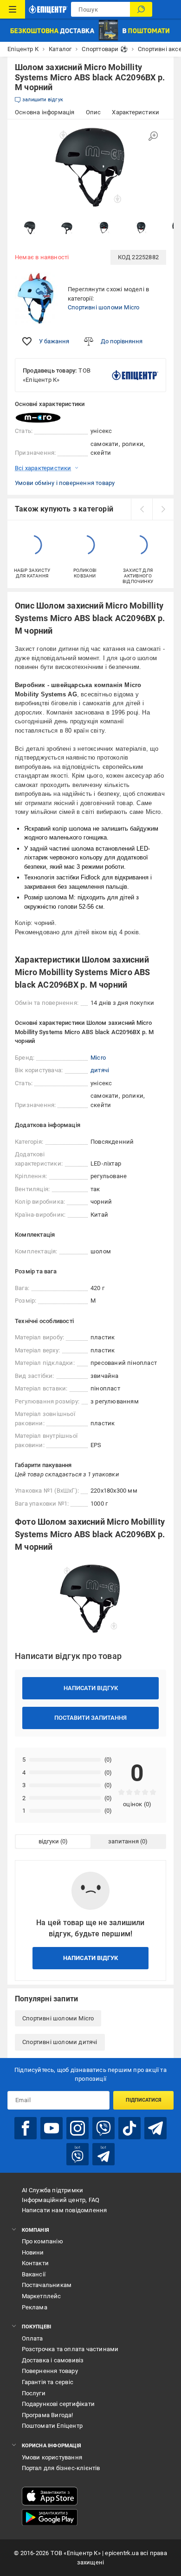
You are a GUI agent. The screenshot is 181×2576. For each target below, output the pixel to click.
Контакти (36, 2263)
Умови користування (52, 2457)
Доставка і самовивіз (53, 2360)
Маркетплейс (42, 2296)
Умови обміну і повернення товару (65, 483)
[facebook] (26, 2128)
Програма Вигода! (48, 2415)
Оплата (32, 2338)
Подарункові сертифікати (58, 2404)
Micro (98, 1058)
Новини (33, 2252)
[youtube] (52, 2128)
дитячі (100, 1070)
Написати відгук (91, 1688)
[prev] (142, 509)
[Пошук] (141, 9)
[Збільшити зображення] (153, 136)
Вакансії (34, 2274)
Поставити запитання (90, 1718)
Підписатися (144, 2100)
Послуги (34, 2393)
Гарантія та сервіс (48, 2382)
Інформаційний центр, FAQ (61, 2200)
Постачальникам (47, 2285)
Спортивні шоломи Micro (103, 307)
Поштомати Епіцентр (52, 2426)
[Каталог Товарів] (13, 9)
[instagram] (78, 2128)
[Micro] (38, 418)
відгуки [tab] (49, 1841)
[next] (163, 509)
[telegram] (155, 2128)
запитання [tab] (123, 1841)
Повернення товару (50, 2371)
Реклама (35, 2307)
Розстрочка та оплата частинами (70, 2349)
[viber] (103, 2128)
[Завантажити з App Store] (50, 2496)
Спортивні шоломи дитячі (60, 2042)
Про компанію (42, 2241)
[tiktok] (129, 2128)
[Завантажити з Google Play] (50, 2517)
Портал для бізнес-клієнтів (61, 2468)
